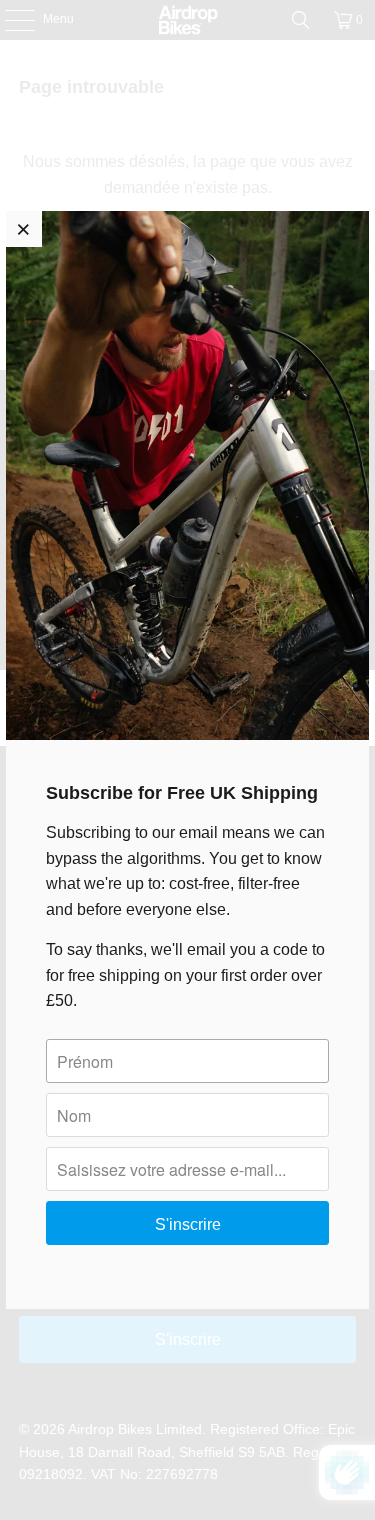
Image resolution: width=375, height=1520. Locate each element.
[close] (24, 229)
